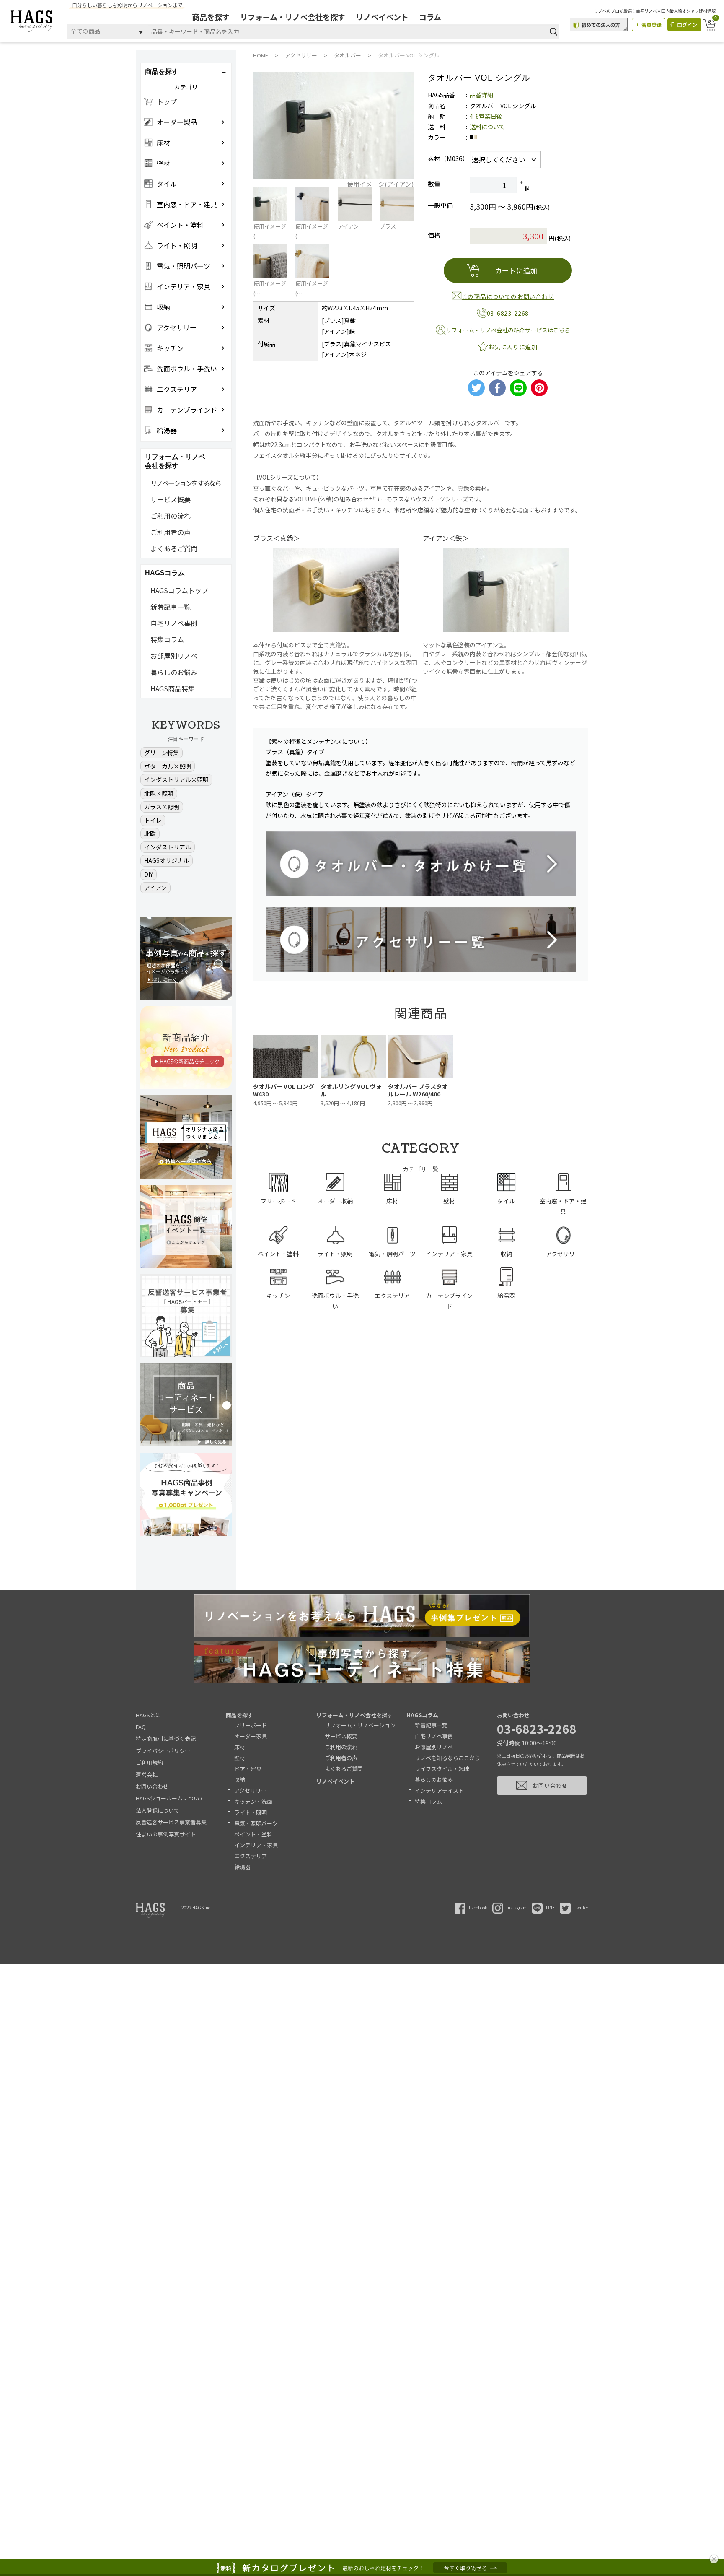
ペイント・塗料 (253, 1834)
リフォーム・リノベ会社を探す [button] (175, 461)
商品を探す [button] (162, 71)
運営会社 (147, 1775)
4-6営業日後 (486, 116)
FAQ (141, 1727)
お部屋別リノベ (174, 656)
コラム (430, 17)
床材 (240, 1747)
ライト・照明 (251, 1812)
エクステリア (251, 1856)
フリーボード (251, 1725)
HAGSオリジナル (167, 860)
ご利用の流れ (171, 516)
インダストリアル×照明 (176, 779)
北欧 (150, 834)
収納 (240, 1780)
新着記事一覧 (171, 607)
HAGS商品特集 (173, 688)
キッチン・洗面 (253, 1801)
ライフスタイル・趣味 (442, 1769)
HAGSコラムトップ (179, 590)
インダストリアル (168, 847)
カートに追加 (516, 270)
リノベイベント (382, 17)
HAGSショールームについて (170, 1798)
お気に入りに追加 (513, 347)
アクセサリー (250, 1790)
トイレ (153, 820)
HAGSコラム (422, 1715)
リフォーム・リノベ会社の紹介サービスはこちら (508, 330)
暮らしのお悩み (174, 672)
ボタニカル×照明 (168, 766)
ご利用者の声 (171, 532)
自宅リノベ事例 (174, 623)
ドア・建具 (248, 1769)
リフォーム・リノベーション (360, 1725)
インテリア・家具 (256, 1845)
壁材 (240, 1758)
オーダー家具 (251, 1736)
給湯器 (242, 1867)
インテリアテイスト (439, 1790)
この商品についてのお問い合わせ (508, 296)
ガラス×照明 (162, 807)
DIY (149, 874)
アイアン (155, 888)
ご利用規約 (149, 1762)
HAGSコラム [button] (165, 573)
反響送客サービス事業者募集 (171, 1822)
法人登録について (158, 1810)
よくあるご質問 (174, 548)
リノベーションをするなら (186, 483)
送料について (487, 127)
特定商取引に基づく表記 (166, 1739)
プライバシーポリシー (163, 1751)
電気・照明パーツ (256, 1823)
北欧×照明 (159, 793)
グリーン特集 (162, 753)
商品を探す (211, 17)
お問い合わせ (152, 1786)
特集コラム (167, 639)
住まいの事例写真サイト (166, 1834)
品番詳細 (481, 95)
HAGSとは (148, 1715)
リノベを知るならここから (447, 1758)
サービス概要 (171, 499)
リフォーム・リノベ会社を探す (293, 17)
